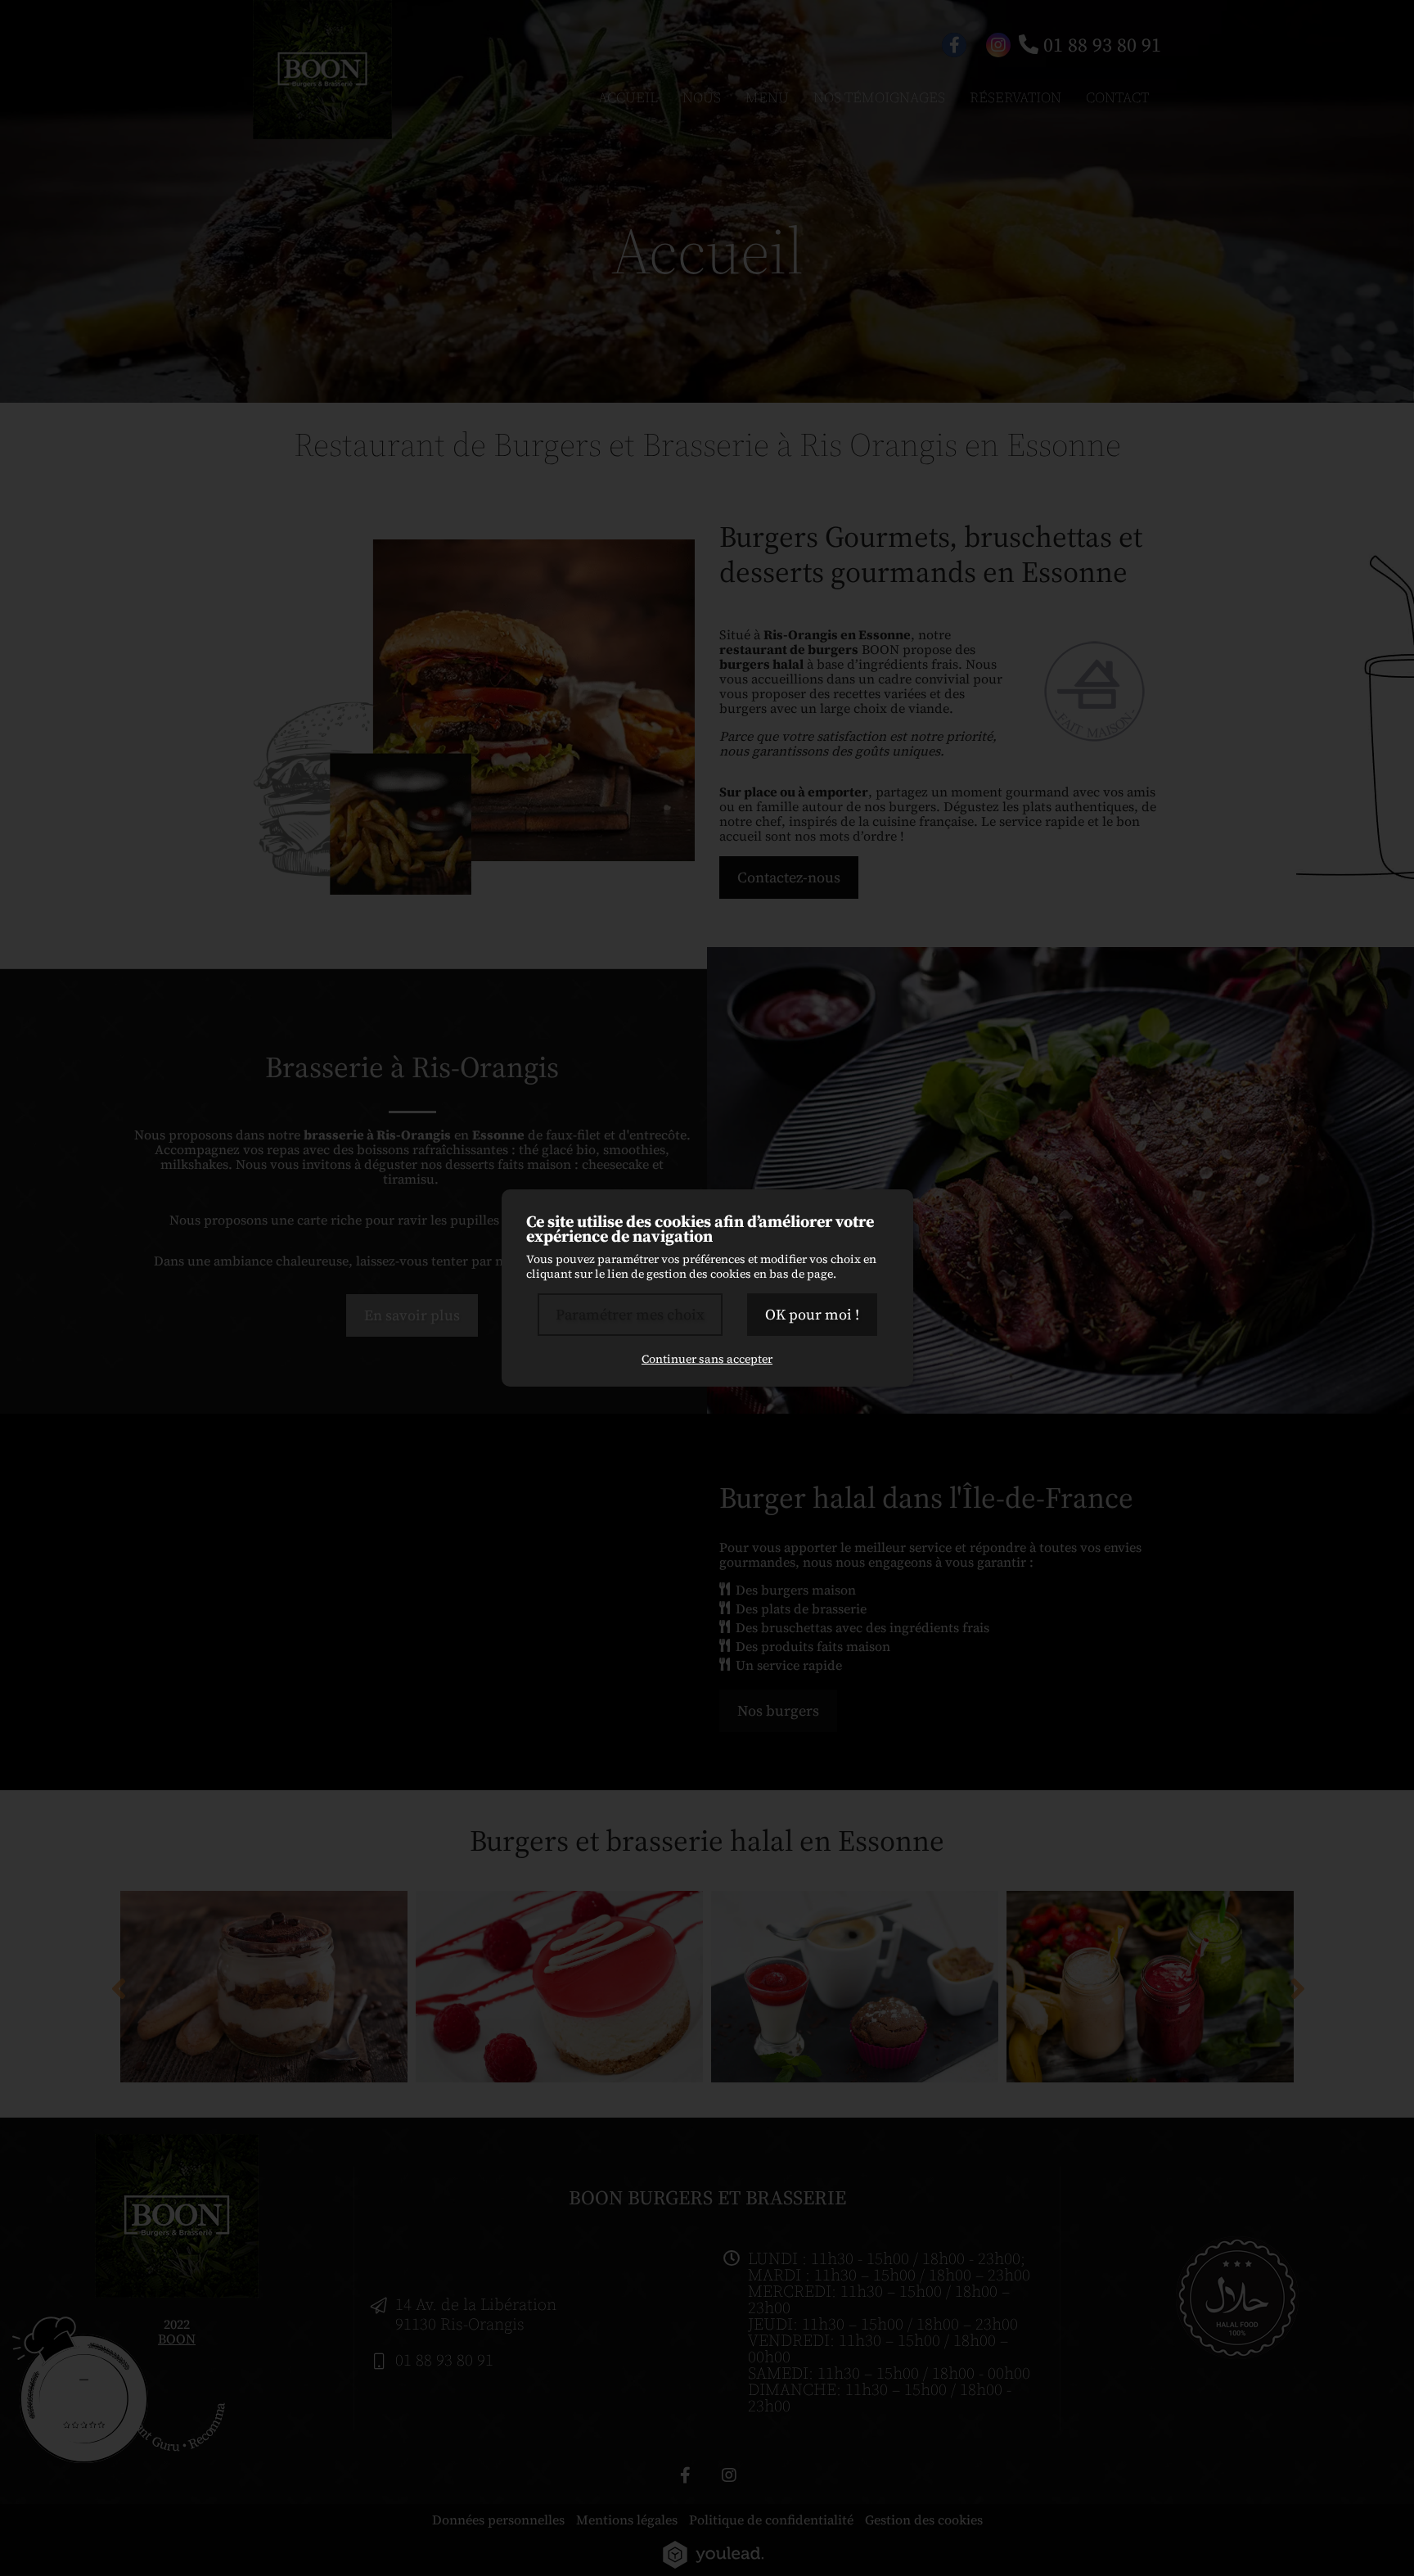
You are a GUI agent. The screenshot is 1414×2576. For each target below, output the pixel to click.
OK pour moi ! (812, 1314)
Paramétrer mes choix (630, 1314)
